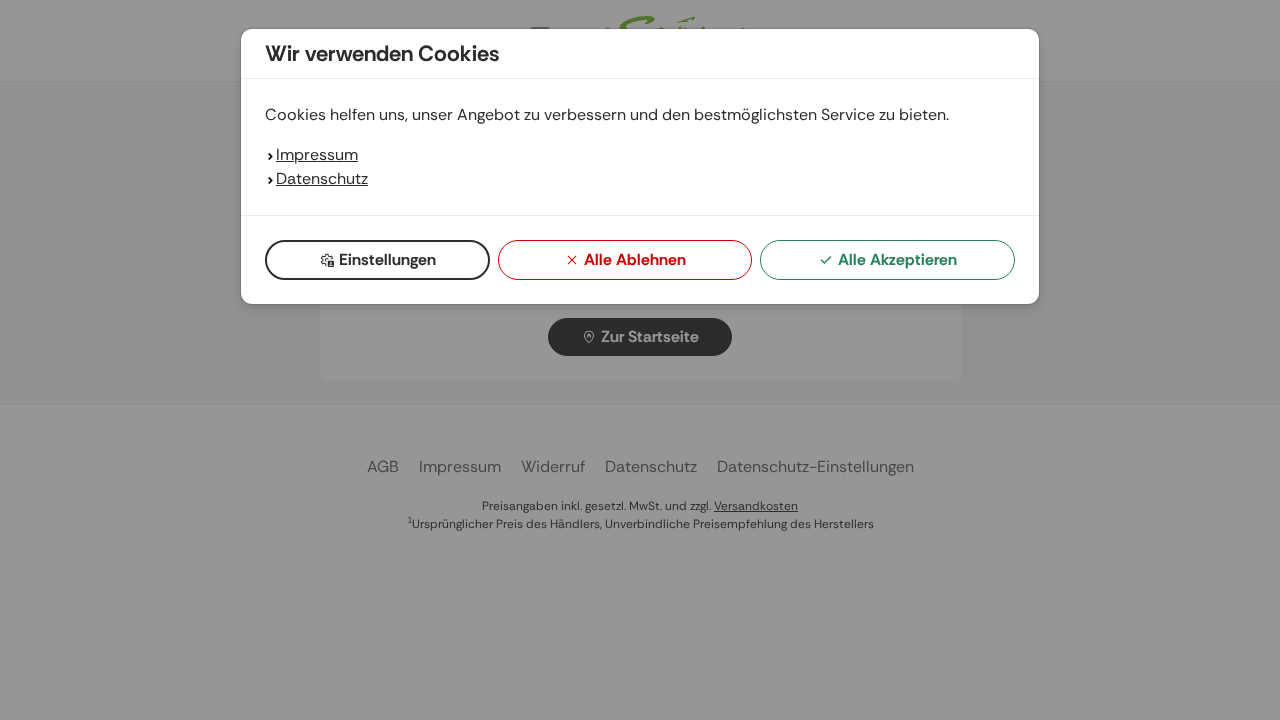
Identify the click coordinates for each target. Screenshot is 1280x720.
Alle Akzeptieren (897, 259)
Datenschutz (322, 178)
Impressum (317, 154)
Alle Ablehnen (635, 259)
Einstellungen (387, 259)
